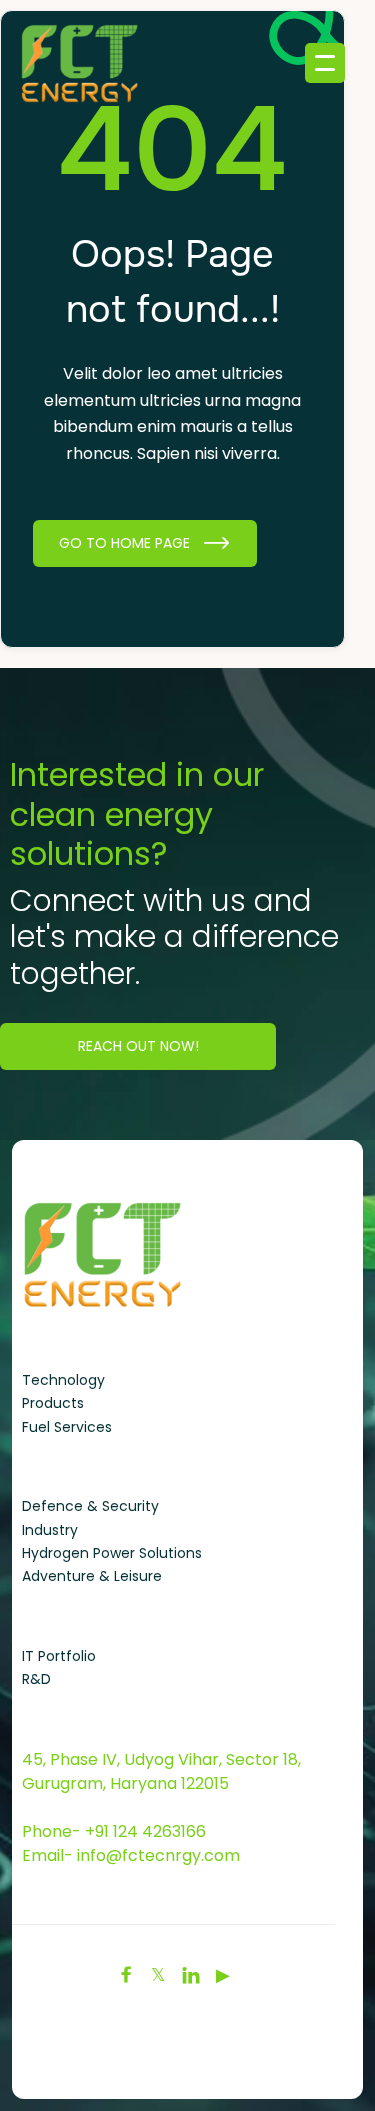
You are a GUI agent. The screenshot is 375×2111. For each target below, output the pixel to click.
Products (53, 1403)
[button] (325, 63)
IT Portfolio (59, 1656)
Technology (63, 1380)
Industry (50, 1530)
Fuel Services (67, 1427)
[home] (60, 63)
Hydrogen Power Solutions (112, 1553)
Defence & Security (90, 1506)
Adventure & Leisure (92, 1576)
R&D (36, 1679)
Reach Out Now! (138, 1046)
